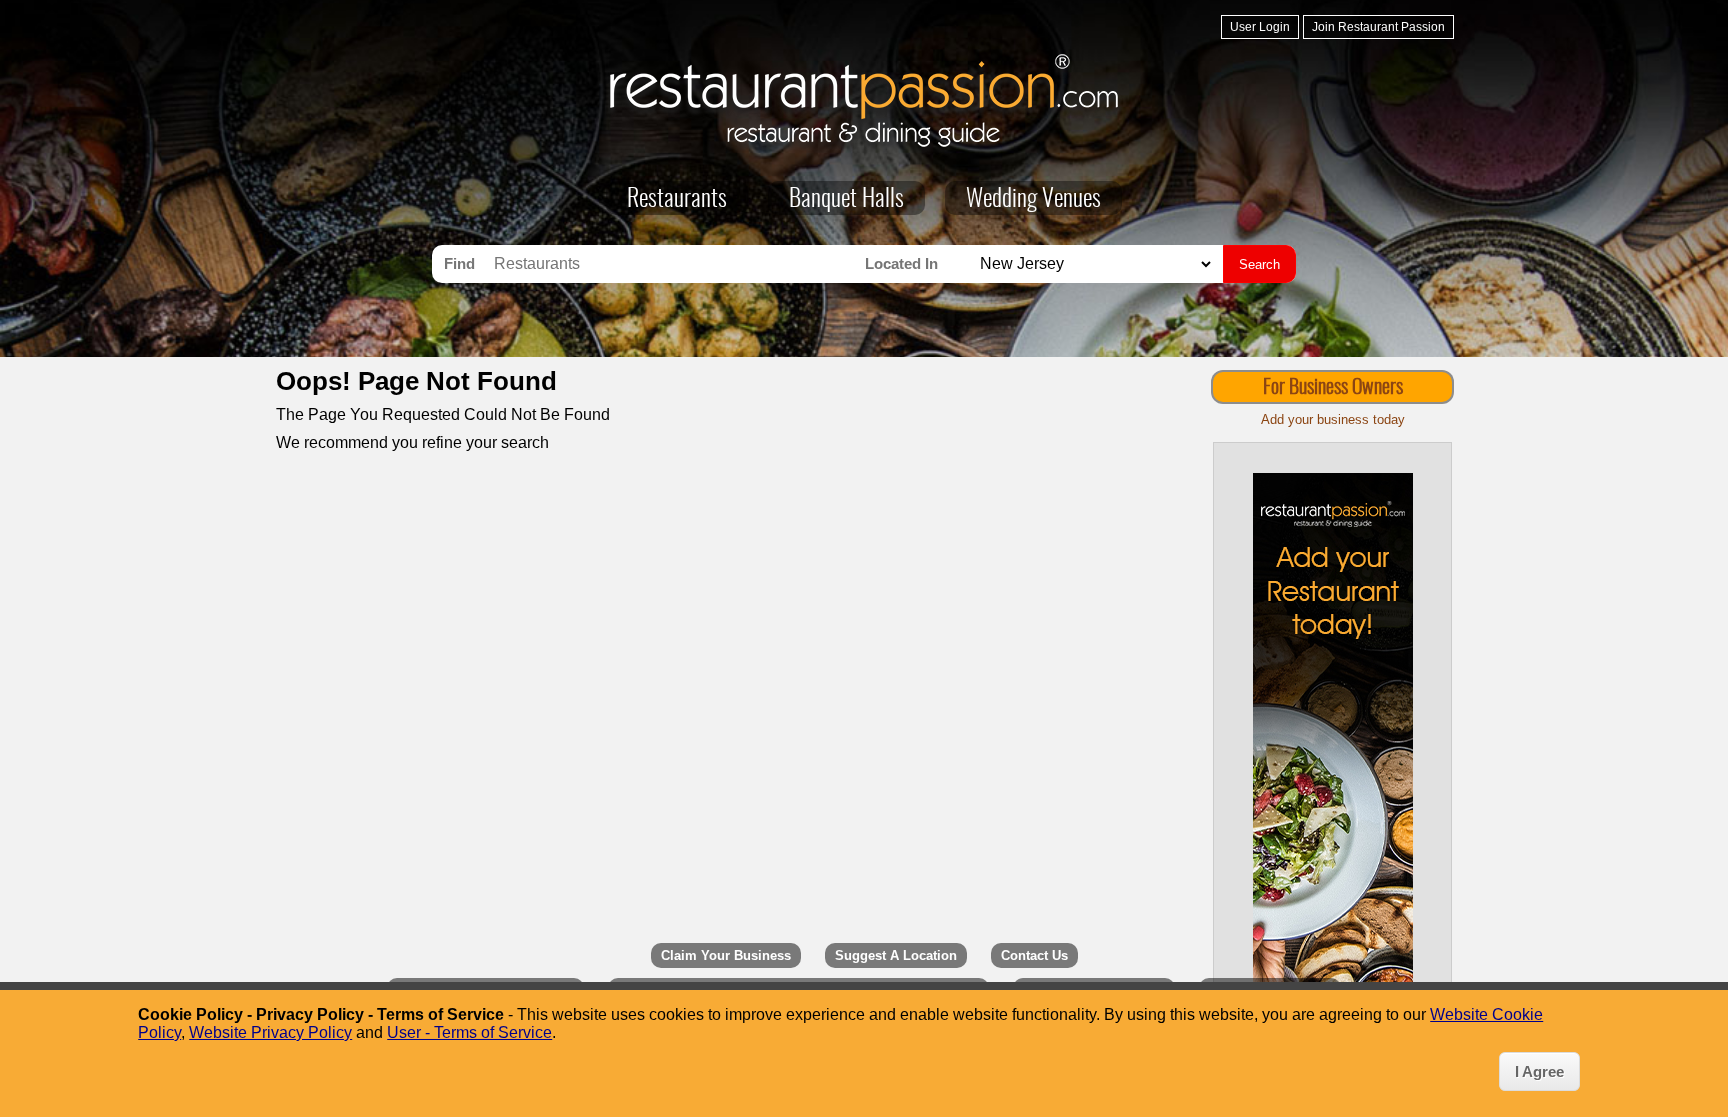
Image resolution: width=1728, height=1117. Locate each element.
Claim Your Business (726, 955)
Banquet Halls (846, 200)
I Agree (1539, 1071)
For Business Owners (1333, 388)
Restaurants (677, 200)
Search (1259, 264)
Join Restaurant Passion (1378, 27)
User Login (1260, 27)
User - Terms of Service (469, 1032)
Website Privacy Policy (270, 1032)
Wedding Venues (1033, 200)
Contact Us (1034, 955)
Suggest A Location (896, 955)
